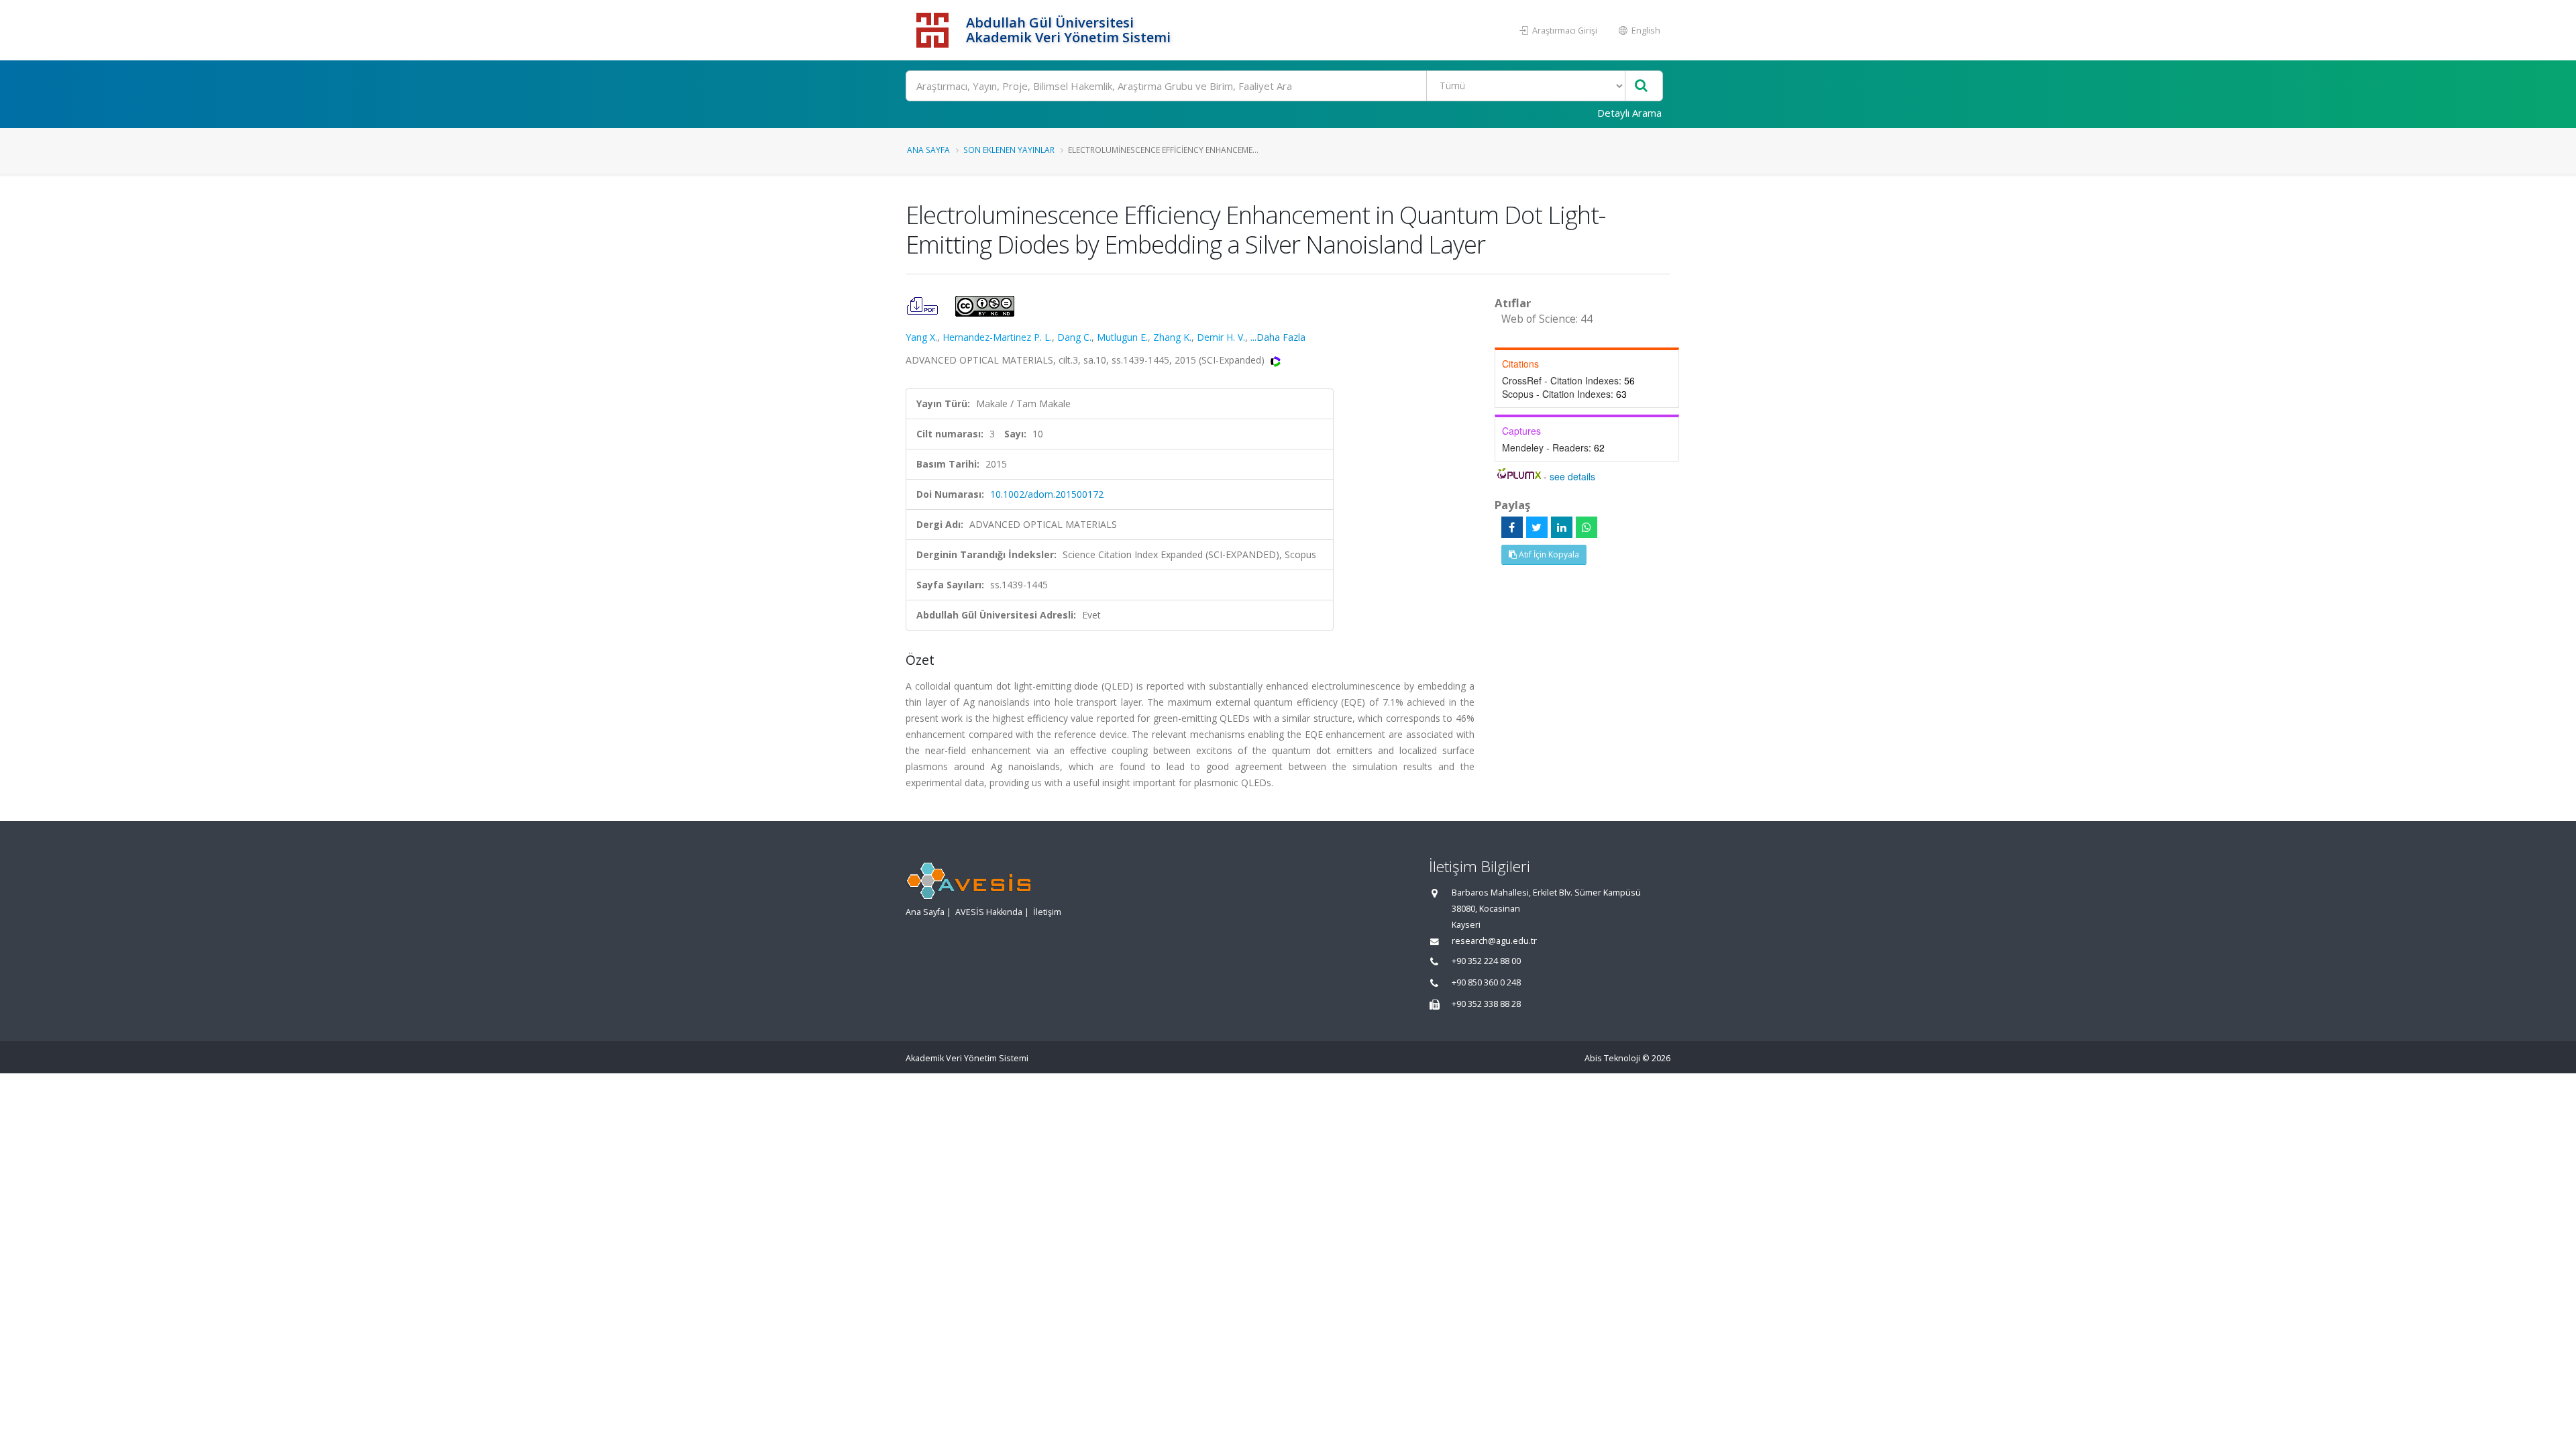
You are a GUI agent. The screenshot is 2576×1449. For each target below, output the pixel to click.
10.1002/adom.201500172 (1047, 494)
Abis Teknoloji (1612, 1058)
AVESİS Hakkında (989, 912)
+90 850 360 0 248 (1486, 982)
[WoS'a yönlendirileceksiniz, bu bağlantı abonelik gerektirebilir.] (1276, 360)
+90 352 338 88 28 (1486, 1004)
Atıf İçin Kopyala (1548, 554)
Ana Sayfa (928, 150)
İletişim (1047, 912)
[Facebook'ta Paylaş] (1512, 527)
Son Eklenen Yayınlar (1009, 150)
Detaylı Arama (1629, 113)
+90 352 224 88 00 (1486, 961)
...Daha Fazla (1278, 337)
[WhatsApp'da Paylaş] (1587, 527)
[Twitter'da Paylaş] (1537, 527)
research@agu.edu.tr (1494, 941)
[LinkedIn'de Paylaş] (1562, 527)
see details (1572, 476)
